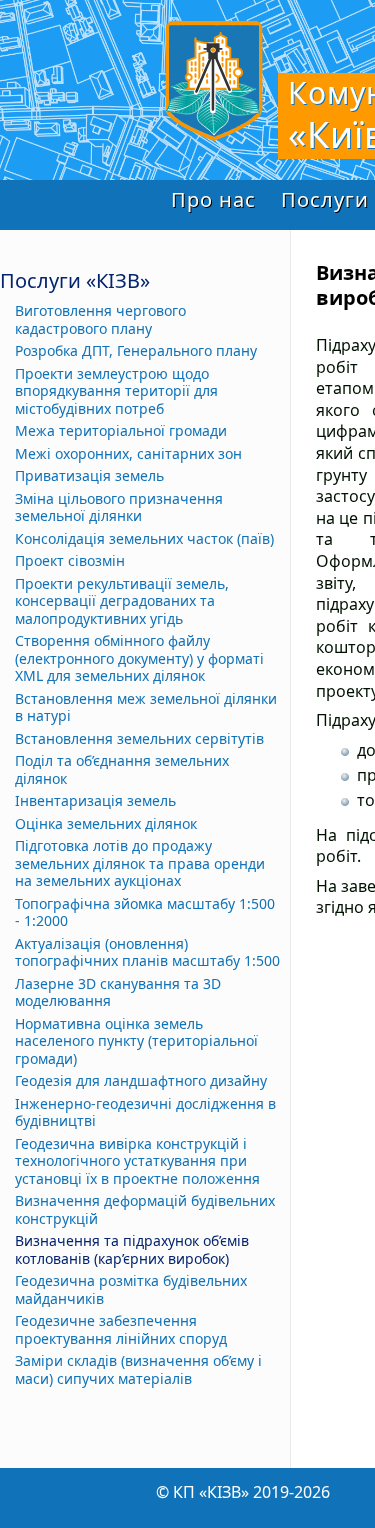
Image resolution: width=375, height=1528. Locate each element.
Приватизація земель (89, 476)
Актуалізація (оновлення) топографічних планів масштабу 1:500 (147, 952)
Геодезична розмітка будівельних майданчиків (131, 1289)
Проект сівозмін (70, 561)
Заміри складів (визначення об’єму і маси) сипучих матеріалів (138, 1369)
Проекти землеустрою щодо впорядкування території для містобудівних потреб (116, 391)
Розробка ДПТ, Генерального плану (136, 351)
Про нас (213, 199)
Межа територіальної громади (121, 431)
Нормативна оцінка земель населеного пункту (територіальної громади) (136, 1041)
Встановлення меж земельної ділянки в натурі (146, 707)
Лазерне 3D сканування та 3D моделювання (118, 992)
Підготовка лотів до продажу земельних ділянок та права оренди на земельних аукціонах (140, 863)
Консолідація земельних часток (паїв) (144, 539)
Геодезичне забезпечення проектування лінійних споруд (121, 1329)
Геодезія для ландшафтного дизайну (141, 1081)
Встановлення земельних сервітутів (139, 739)
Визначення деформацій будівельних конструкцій (145, 1209)
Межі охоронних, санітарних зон (128, 454)
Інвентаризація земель (95, 801)
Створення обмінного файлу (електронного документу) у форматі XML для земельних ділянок (139, 658)
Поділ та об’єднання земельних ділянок (122, 769)
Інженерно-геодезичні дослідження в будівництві (145, 1112)
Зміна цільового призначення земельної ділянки (119, 507)
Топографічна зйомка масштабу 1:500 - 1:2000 (145, 912)
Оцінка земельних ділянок (106, 824)
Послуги (325, 199)
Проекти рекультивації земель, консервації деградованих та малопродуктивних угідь (122, 601)
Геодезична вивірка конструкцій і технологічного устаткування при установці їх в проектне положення (137, 1161)
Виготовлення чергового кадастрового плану (100, 319)
